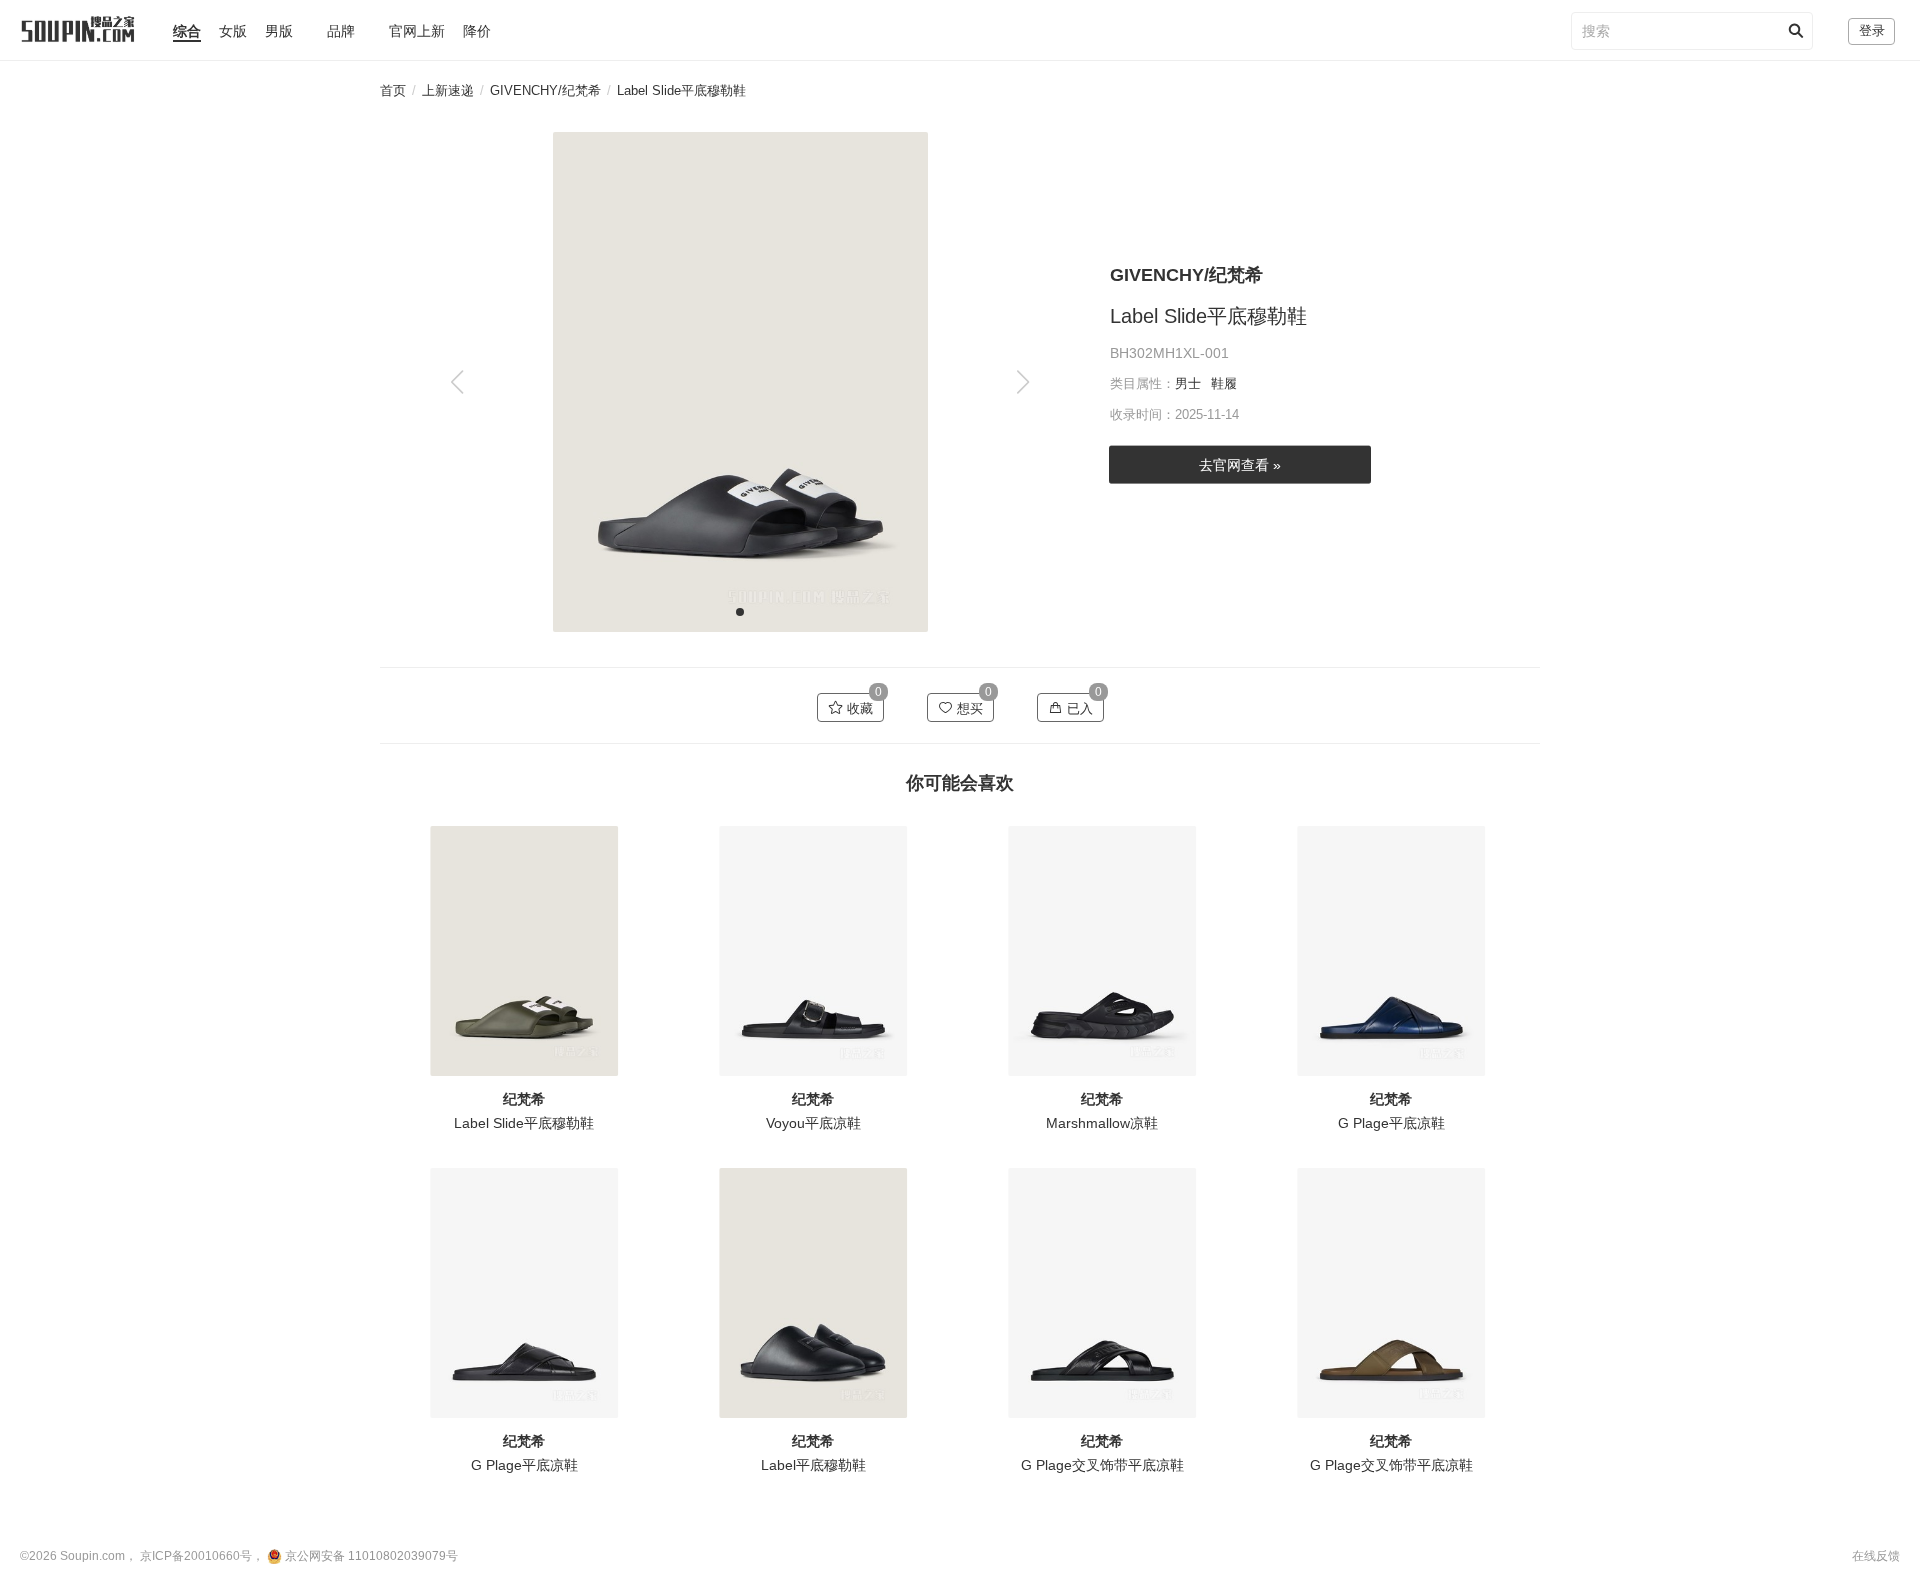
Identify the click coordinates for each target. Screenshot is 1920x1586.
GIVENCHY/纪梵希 (545, 90)
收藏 (858, 708)
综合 (187, 31)
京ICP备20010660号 (196, 1556)
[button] (1022, 382)
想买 (968, 708)
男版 (279, 31)
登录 (1872, 30)
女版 (233, 31)
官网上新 (417, 31)
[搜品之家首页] (68, 21)
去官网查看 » (1240, 464)
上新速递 (448, 90)
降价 (477, 31)
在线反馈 (1876, 1556)
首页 (393, 90)
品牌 (341, 31)
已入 (1078, 708)
